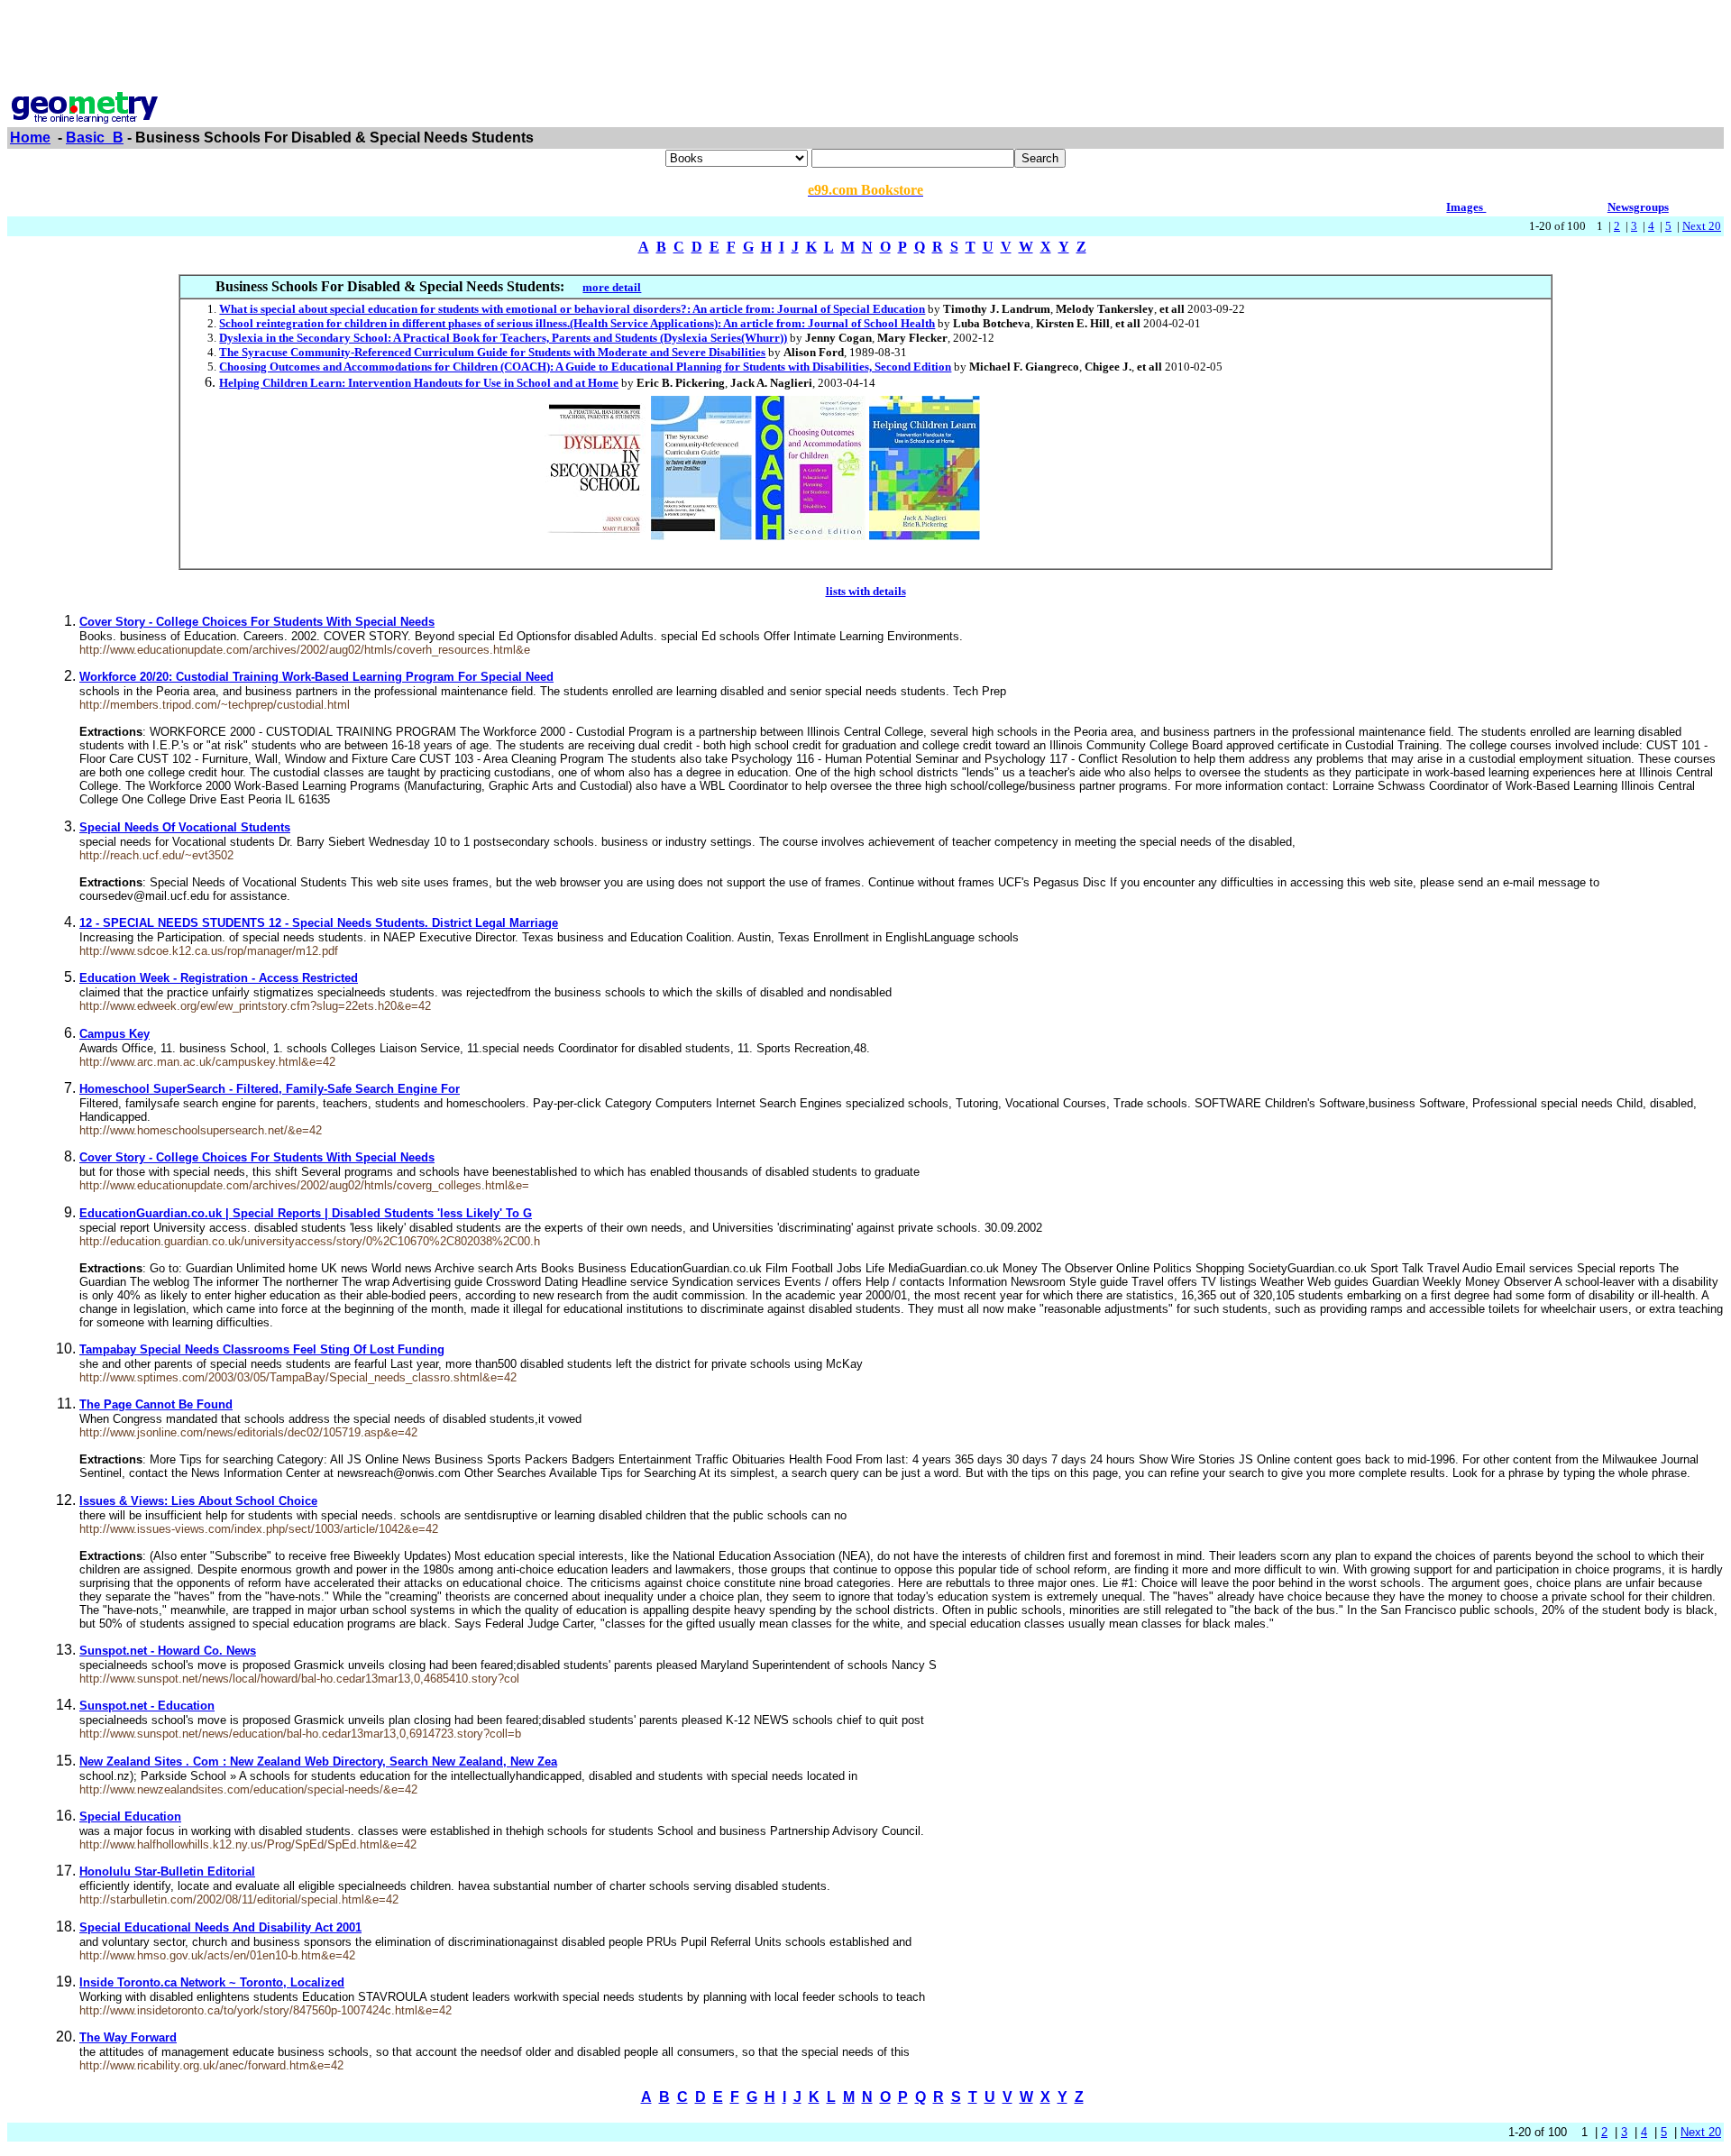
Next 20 (1702, 226)
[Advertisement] (865, 48)
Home (30, 138)
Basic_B (95, 138)
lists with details (866, 591)
